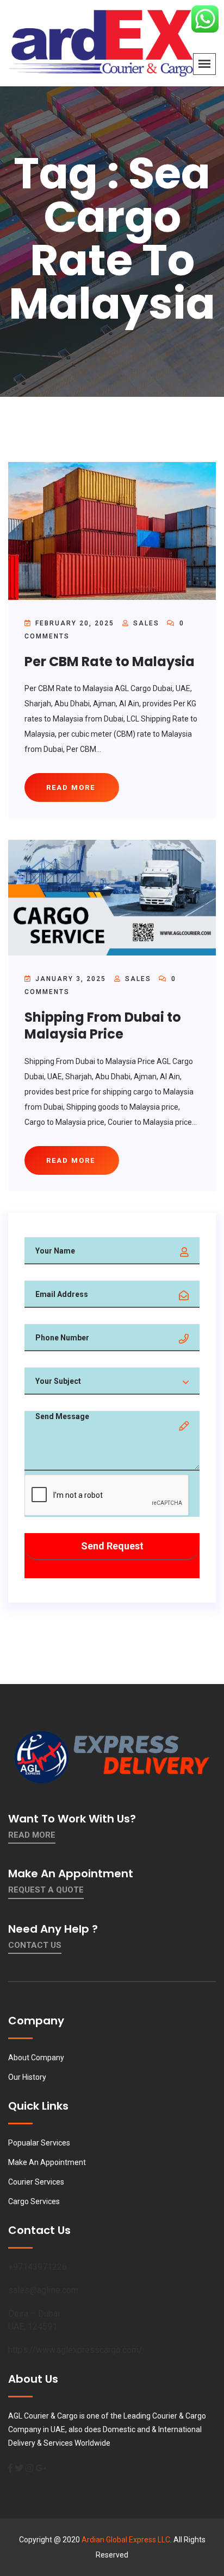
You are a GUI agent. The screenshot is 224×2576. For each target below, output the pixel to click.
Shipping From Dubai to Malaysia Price (103, 1026)
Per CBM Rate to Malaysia (110, 662)
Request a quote (46, 1890)
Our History (27, 2077)
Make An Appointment (47, 2162)
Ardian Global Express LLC (126, 2540)
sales (146, 623)
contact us (35, 1945)
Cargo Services (34, 2201)
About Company (36, 2058)
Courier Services (36, 2182)
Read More (32, 1835)
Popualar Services (39, 2143)
